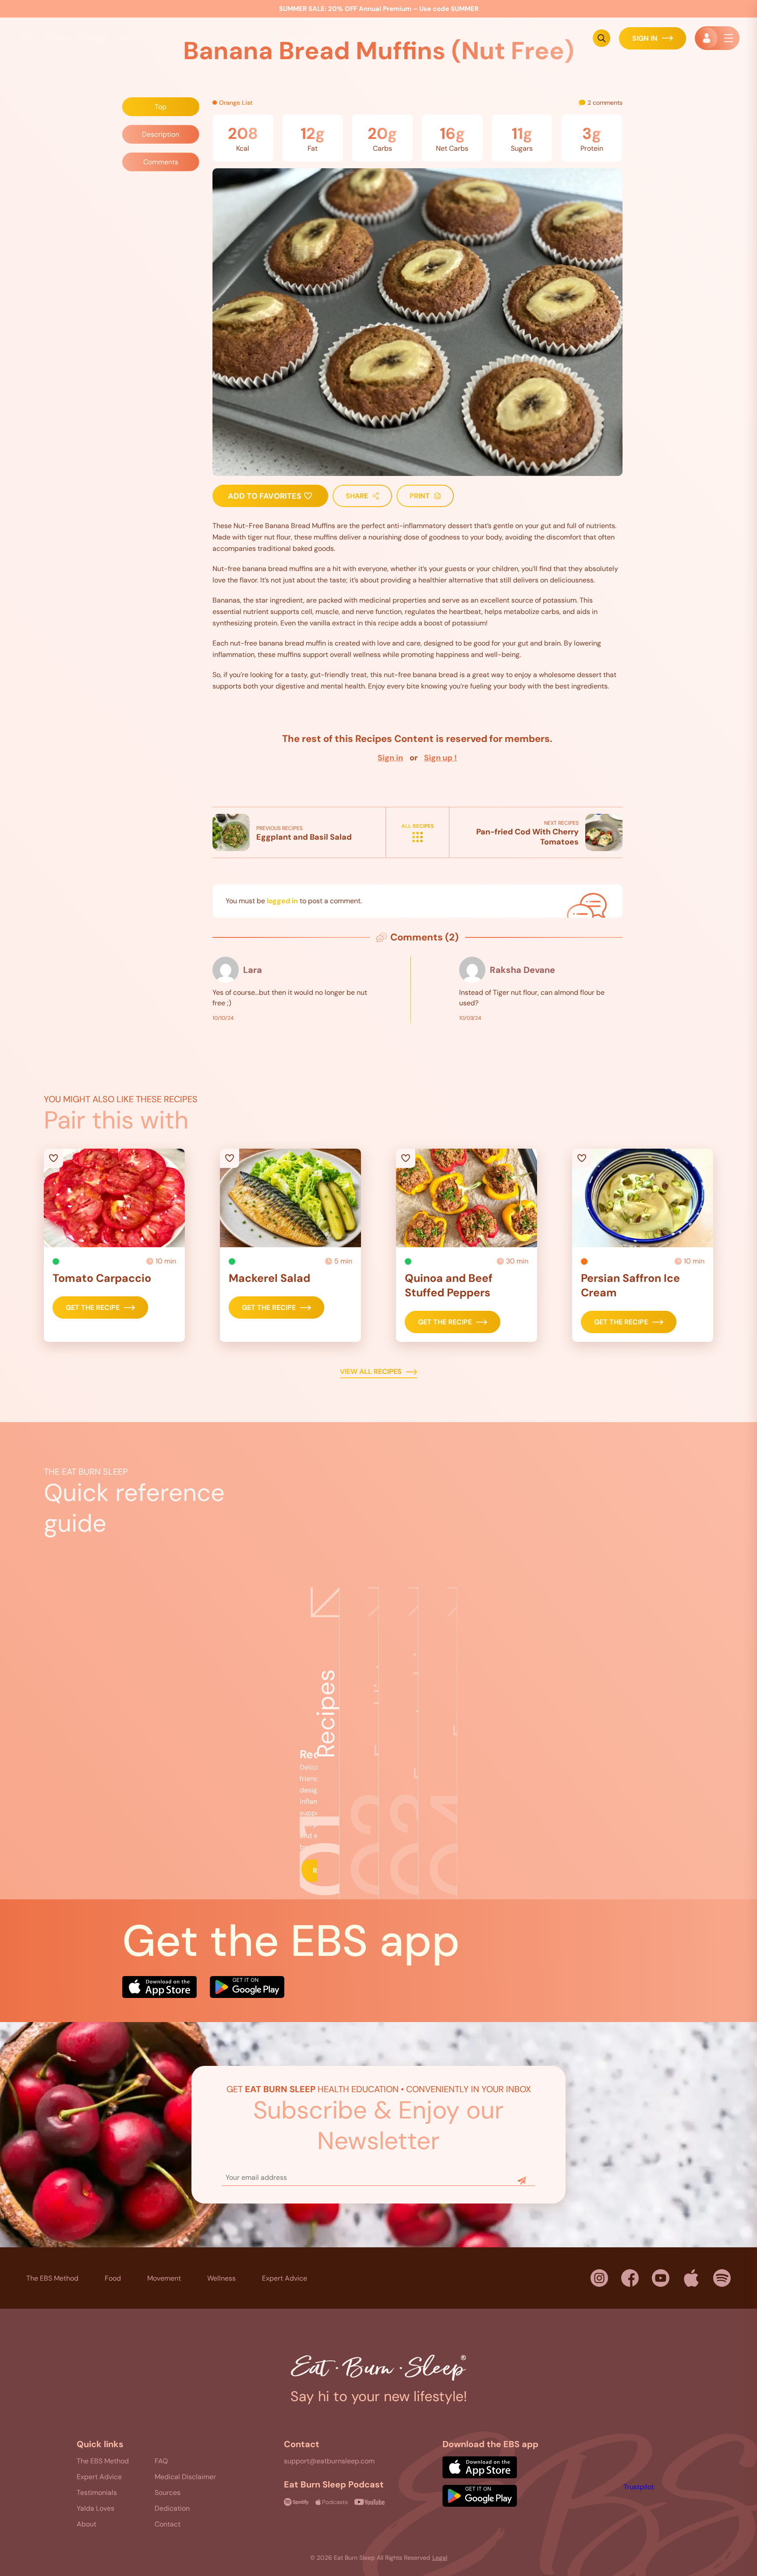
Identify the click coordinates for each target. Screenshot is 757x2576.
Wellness (221, 2278)
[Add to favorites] (114, 1198)
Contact (168, 2524)
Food (182, 38)
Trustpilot (639, 2487)
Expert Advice (300, 38)
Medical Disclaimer (185, 2477)
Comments (161, 162)
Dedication (172, 2508)
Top (161, 107)
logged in (282, 901)
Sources (168, 2493)
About (87, 2524)
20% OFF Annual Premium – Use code (379, 9)
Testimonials (97, 2493)
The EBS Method (52, 2278)
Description (161, 134)
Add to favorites (265, 496)
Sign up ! (440, 758)
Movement (164, 2278)
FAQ (161, 2461)
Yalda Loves (96, 2508)
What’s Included (421, 38)
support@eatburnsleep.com (329, 2461)
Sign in (390, 758)
